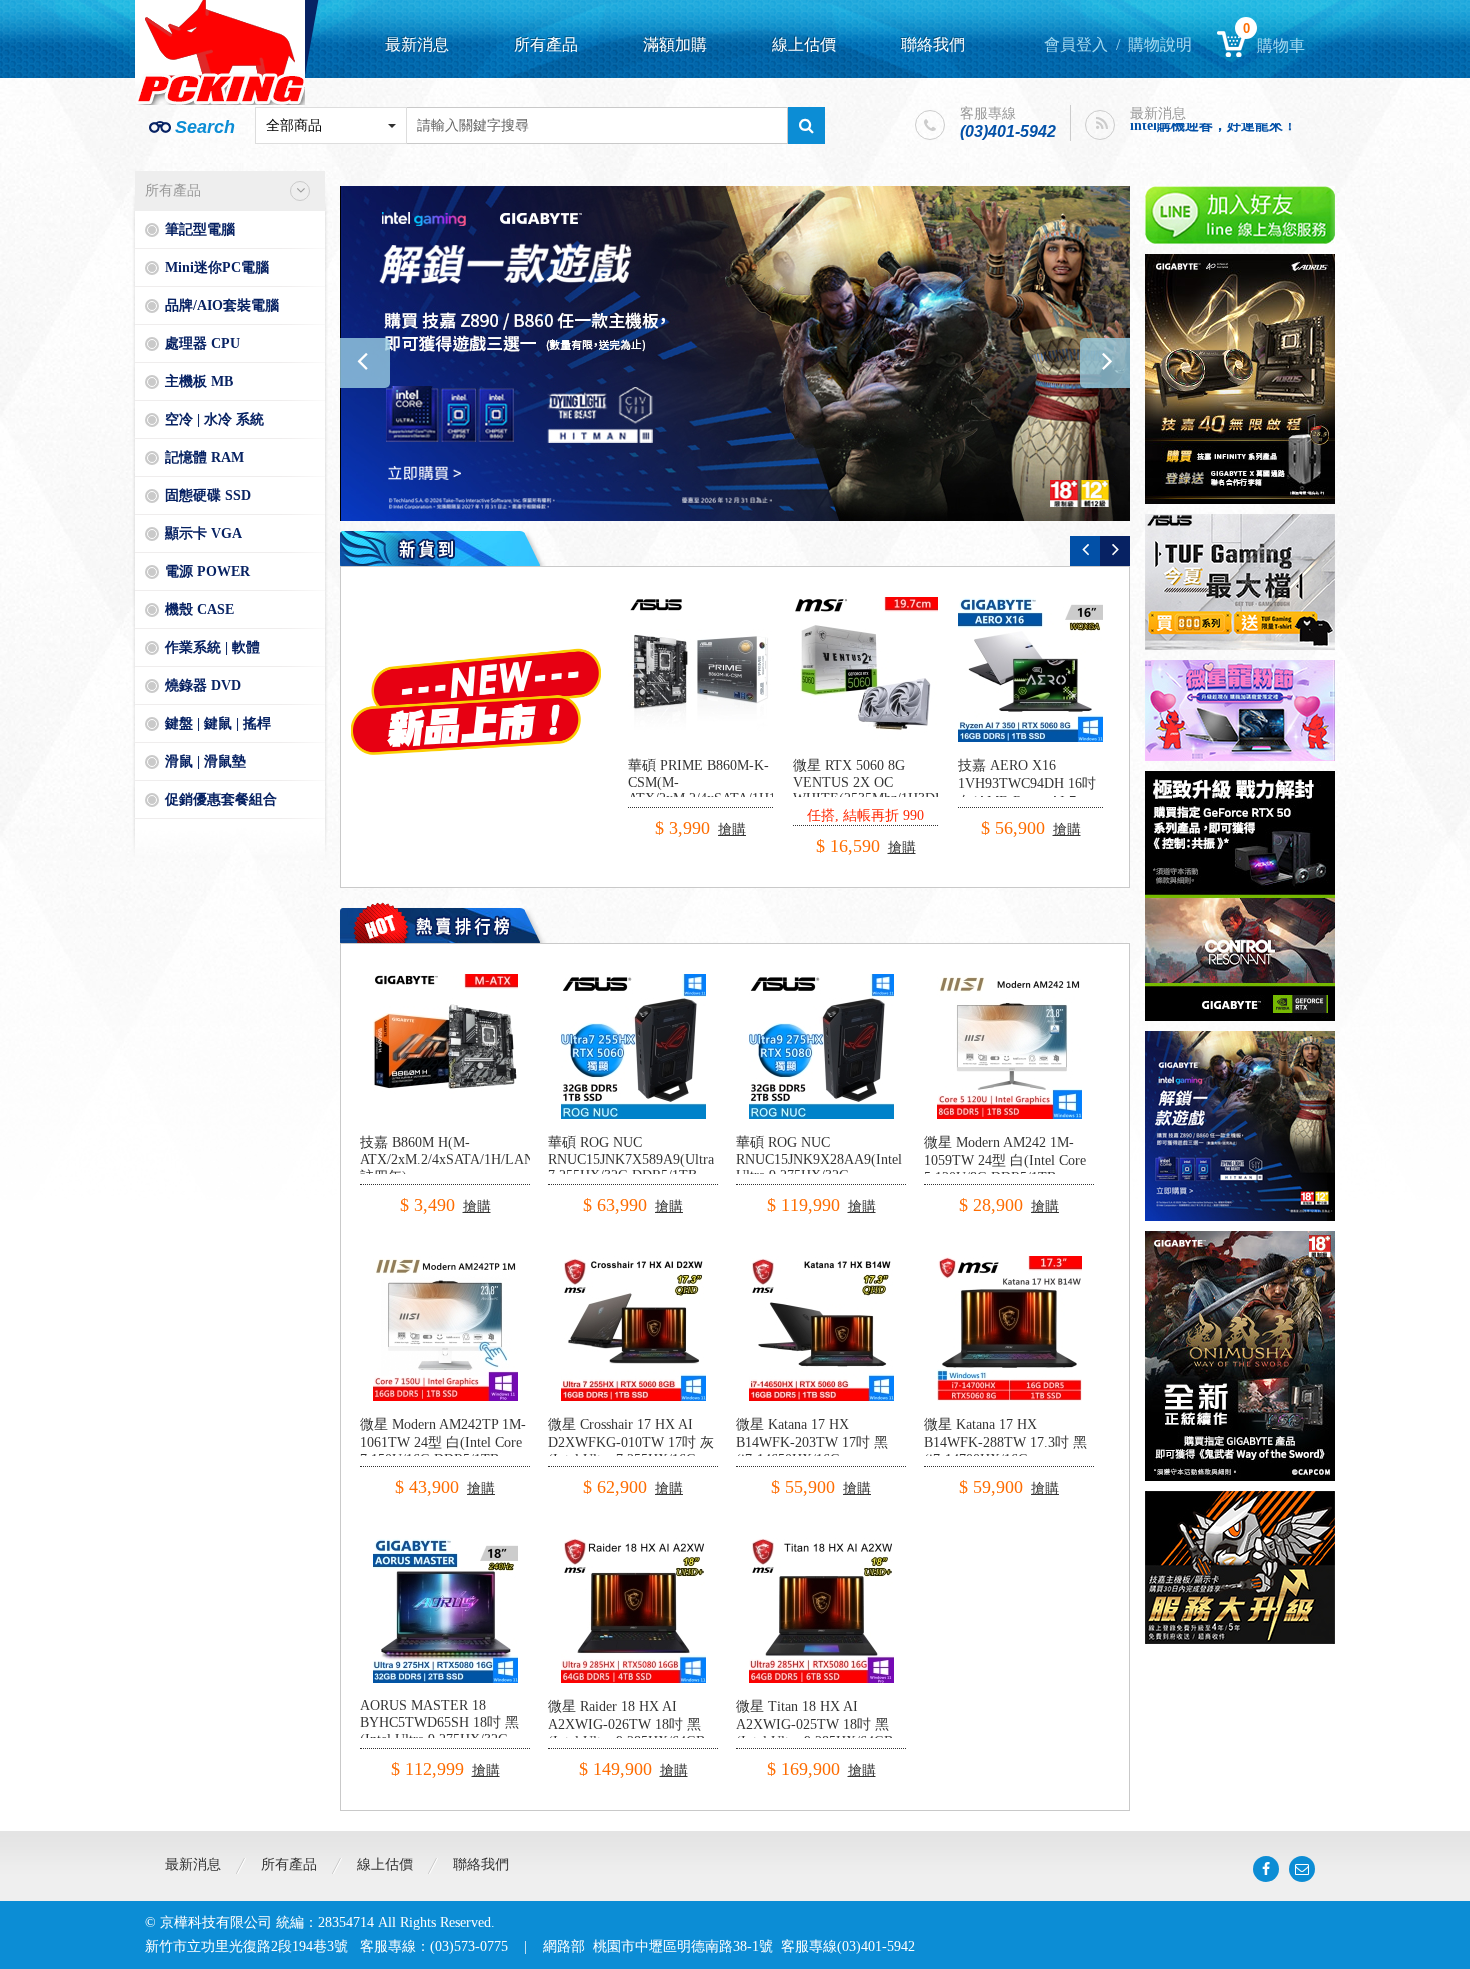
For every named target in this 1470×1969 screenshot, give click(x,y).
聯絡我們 (933, 44)
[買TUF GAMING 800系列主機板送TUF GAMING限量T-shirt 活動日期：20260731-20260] (1240, 582)
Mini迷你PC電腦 (217, 267)
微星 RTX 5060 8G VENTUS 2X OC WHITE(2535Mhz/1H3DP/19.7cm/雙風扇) (893, 790)
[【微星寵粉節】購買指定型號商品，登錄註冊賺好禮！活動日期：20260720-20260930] (1240, 710)
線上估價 (804, 44)
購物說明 (1160, 44)
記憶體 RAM (204, 457)
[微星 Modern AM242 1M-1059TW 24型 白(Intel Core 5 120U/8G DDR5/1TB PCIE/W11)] (1009, 981)
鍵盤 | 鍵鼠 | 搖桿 (218, 723)
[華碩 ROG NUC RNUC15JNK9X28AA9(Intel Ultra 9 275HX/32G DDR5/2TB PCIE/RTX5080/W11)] (821, 981)
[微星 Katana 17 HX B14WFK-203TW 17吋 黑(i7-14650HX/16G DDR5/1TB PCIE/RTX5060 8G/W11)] (821, 1263)
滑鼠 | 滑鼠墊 (205, 761)
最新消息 (417, 44)
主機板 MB (199, 381)
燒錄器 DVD (203, 685)
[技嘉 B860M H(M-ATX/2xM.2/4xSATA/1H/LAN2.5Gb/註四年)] (445, 981)
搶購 (732, 829)
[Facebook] (1266, 1869)
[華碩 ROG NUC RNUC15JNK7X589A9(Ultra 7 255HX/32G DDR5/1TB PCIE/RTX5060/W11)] (633, 981)
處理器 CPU (202, 343)
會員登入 (1076, 44)
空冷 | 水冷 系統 (214, 419)
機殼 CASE (199, 609)
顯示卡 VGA (203, 533)
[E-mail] (1302, 1869)
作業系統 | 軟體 (212, 647)
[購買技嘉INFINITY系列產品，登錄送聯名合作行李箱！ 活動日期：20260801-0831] (1240, 379)
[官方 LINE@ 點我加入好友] (1240, 215)
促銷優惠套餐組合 (221, 799)
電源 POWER (207, 571)
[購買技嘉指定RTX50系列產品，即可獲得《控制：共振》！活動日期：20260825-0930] (1240, 896)
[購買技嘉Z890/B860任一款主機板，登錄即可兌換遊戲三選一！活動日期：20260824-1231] (735, 353)
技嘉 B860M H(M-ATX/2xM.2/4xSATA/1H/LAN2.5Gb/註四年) (466, 1159)
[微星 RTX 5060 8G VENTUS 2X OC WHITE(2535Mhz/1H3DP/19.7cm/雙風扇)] (865, 669)
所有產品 (546, 44)
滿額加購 (675, 44)
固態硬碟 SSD (208, 495)
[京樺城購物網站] (220, 52)
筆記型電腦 (200, 229)
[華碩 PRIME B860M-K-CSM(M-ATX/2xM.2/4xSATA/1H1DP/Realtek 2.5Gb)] (700, 669)
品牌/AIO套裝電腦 (222, 305)
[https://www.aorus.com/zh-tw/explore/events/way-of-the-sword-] (1240, 1356)
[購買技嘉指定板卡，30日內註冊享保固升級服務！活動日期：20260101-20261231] (1240, 1567)
